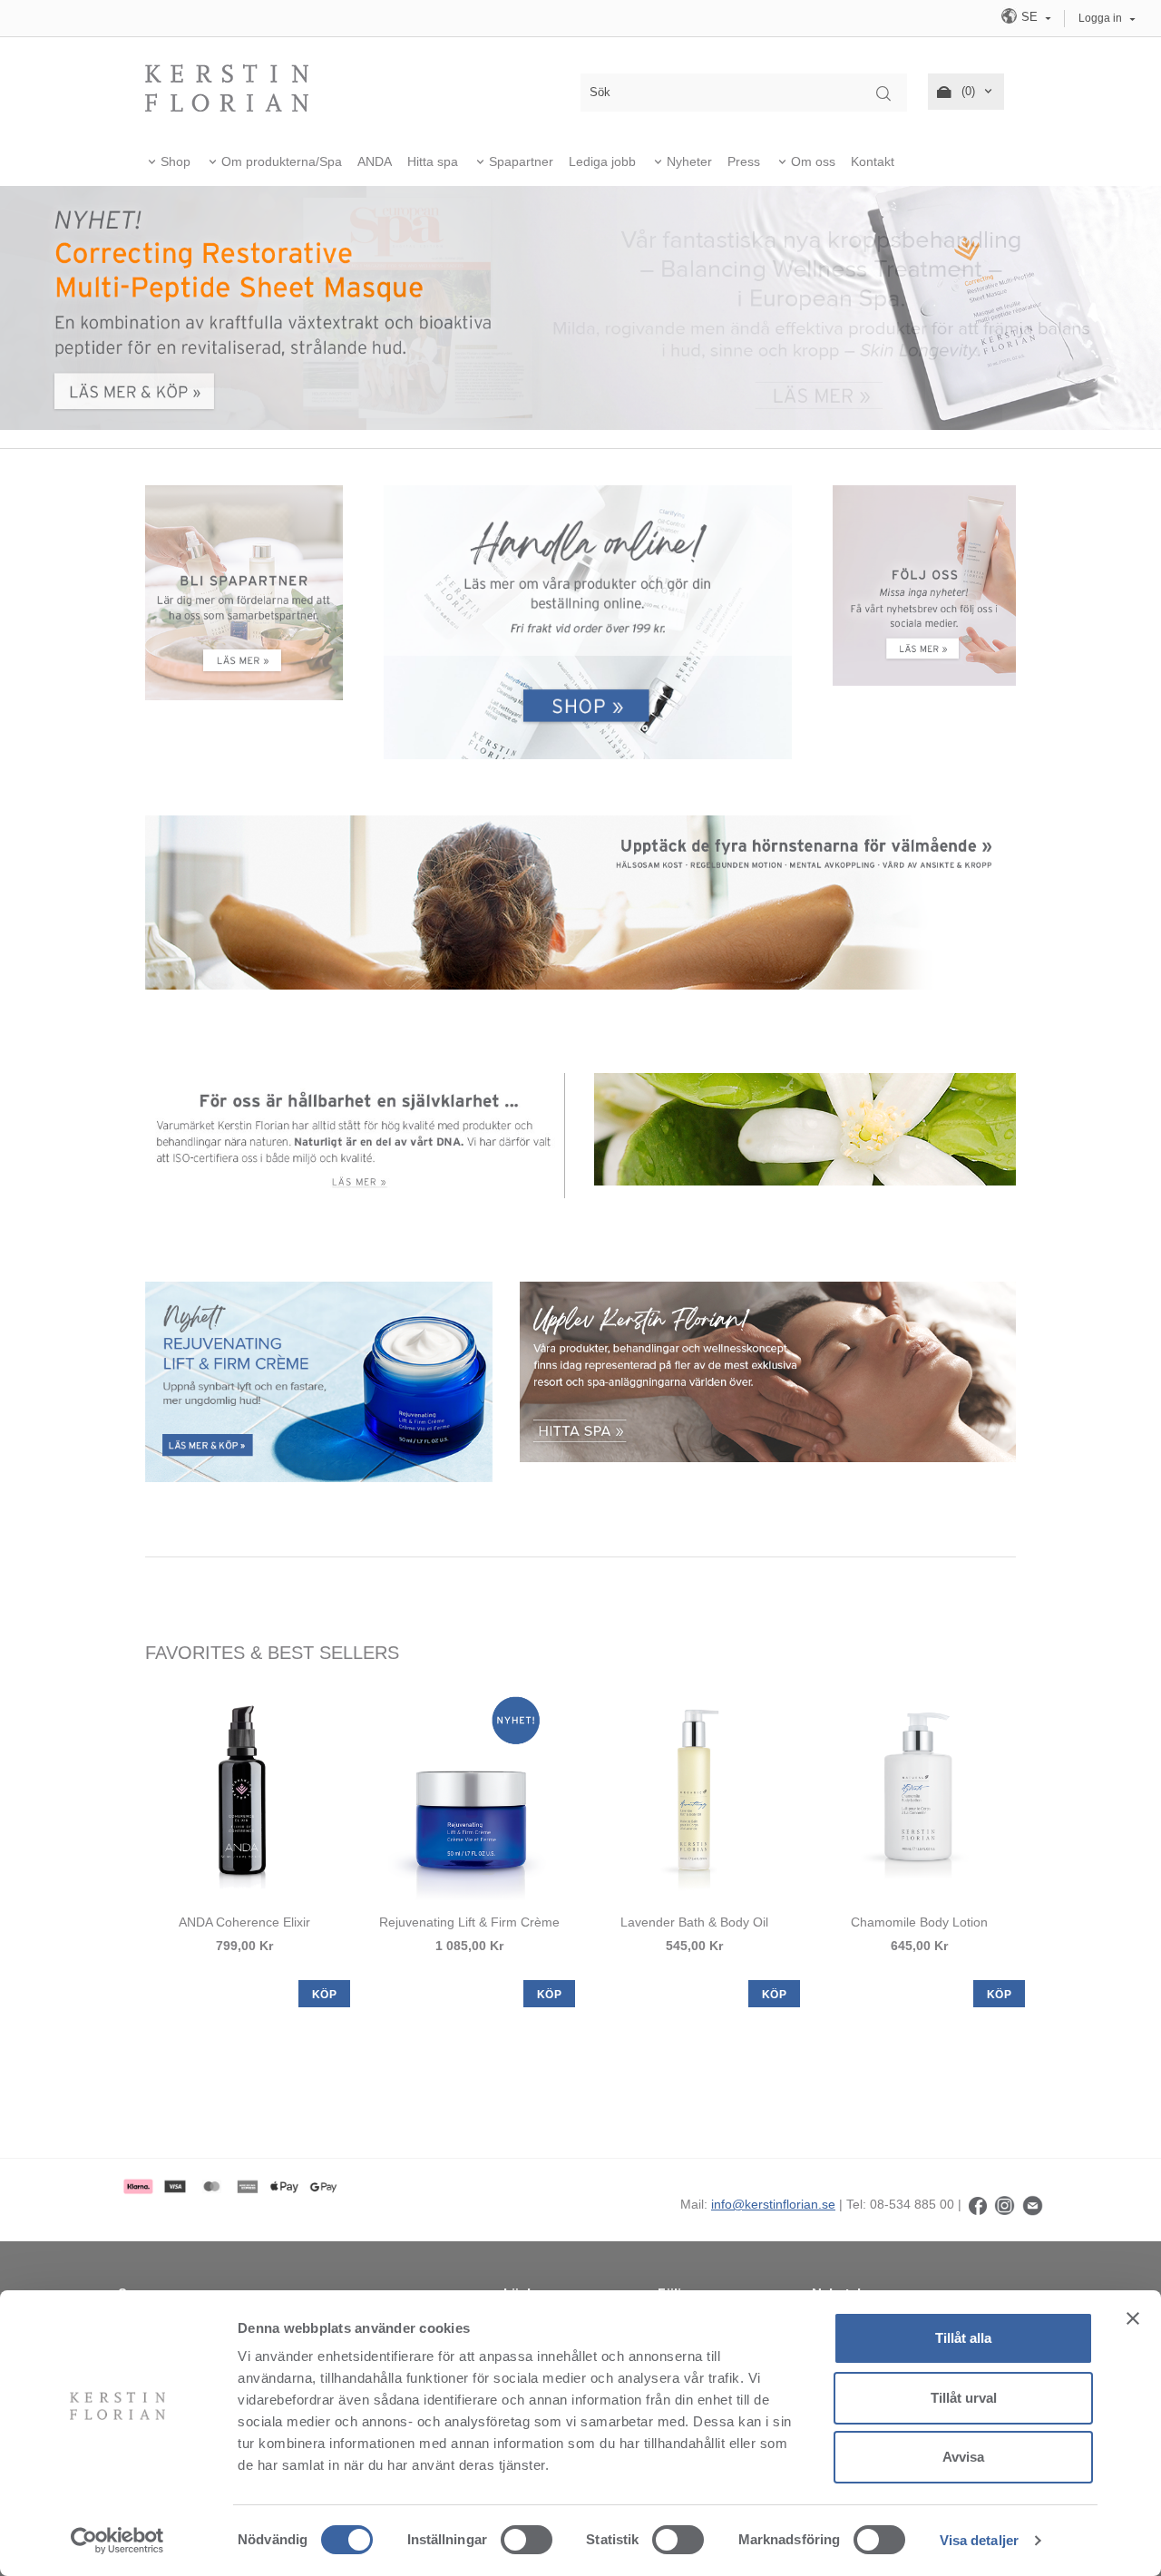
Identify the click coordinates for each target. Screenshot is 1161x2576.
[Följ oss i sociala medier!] (925, 584)
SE (1029, 17)
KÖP (324, 1995)
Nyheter (689, 161)
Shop (176, 161)
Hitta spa (433, 161)
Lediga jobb (602, 161)
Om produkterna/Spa (282, 161)
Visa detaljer (979, 2540)
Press (744, 161)
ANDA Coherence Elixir (244, 1922)
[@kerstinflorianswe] (1005, 2204)
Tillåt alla (963, 2338)
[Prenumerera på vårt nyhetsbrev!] (1033, 2204)
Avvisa (963, 2457)
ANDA (375, 161)
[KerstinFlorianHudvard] (978, 2204)
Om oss (813, 161)
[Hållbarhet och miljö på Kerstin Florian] (356, 1135)
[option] (244, 1846)
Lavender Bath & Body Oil (694, 1922)
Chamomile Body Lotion (919, 1922)
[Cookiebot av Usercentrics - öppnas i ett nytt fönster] (117, 2541)
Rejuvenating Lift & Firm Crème (469, 1922)
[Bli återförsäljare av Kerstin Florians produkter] (244, 591)
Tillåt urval (964, 2398)
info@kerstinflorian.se (773, 2204)
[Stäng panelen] (1133, 2318)
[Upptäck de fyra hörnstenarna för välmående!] (580, 902)
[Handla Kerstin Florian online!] (588, 623)
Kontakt (873, 161)
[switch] (527, 2540)
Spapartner (521, 161)
